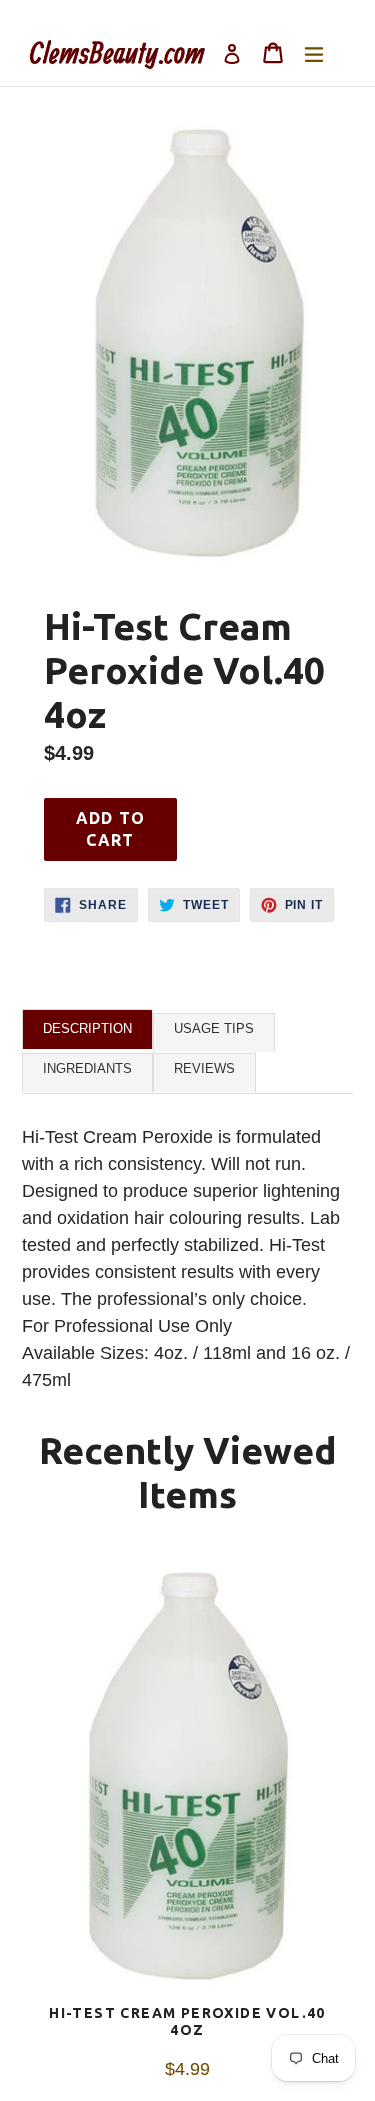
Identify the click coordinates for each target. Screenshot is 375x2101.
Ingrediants (87, 1068)
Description (87, 1028)
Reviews (204, 1068)
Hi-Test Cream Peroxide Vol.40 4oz (187, 2021)
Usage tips (214, 1028)
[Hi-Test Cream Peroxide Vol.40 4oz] (187, 1779)
